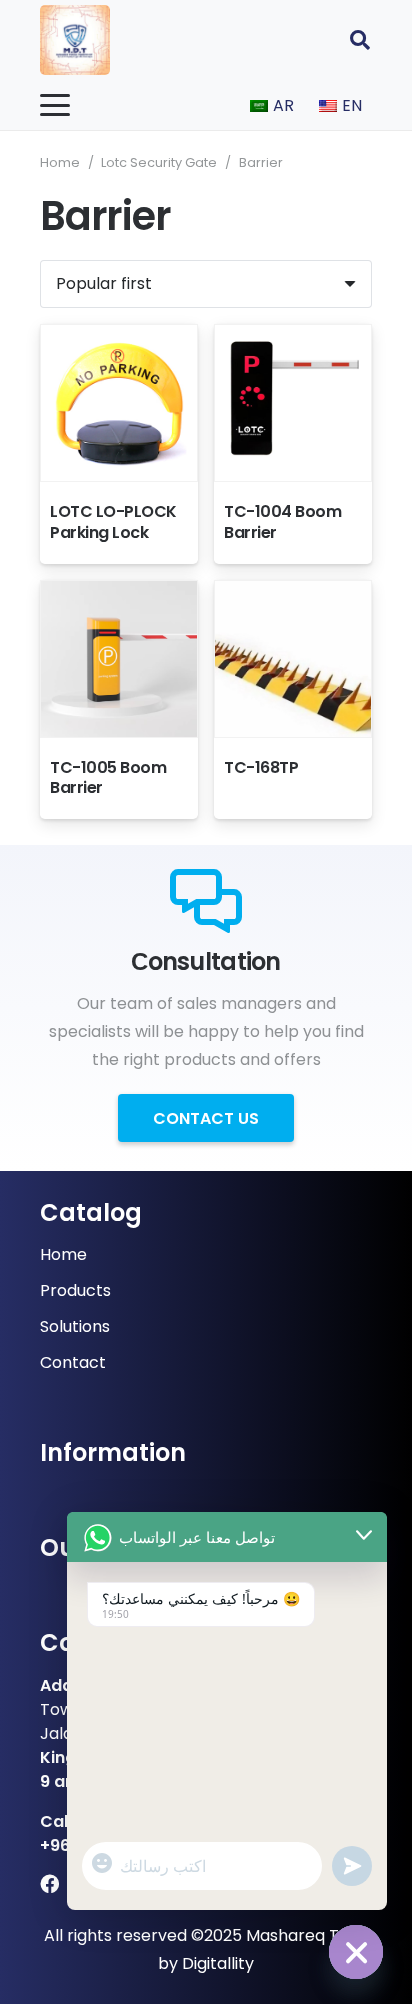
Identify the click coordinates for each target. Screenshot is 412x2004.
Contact (73, 1362)
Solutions (75, 1326)
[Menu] (55, 105)
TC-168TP (261, 767)
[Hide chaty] (356, 1952)
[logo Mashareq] (75, 40)
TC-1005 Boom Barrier (108, 778)
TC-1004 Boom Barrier (282, 522)
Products (75, 1290)
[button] (360, 40)
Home (60, 162)
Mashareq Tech (307, 1935)
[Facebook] (49, 1883)
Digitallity (218, 1963)
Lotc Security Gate (159, 162)
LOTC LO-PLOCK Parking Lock (113, 522)
